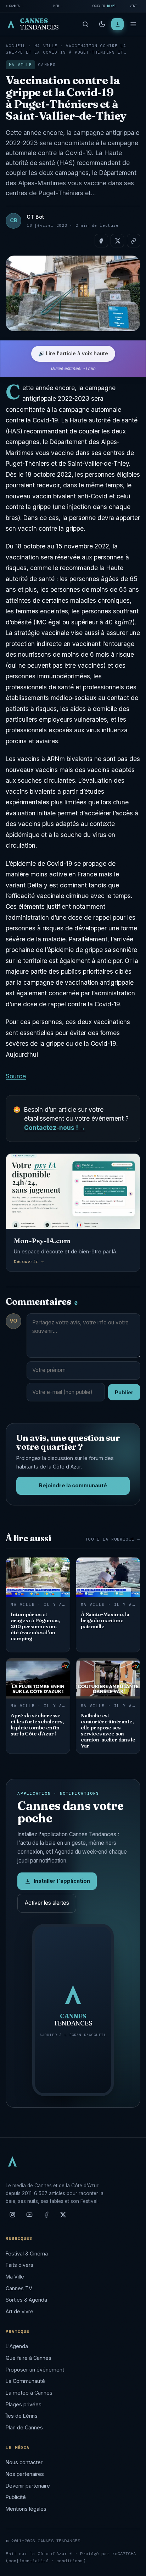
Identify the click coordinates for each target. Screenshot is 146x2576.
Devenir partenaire (28, 2486)
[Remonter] (132, 2567)
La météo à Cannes (29, 2393)
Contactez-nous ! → (55, 1128)
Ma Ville (46, 46)
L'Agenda (17, 2346)
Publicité (16, 2497)
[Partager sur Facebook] (101, 241)
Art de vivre (19, 2311)
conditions (70, 2561)
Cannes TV (19, 2288)
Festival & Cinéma (27, 2254)
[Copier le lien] (134, 241)
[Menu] (133, 24)
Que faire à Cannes (29, 2358)
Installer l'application (62, 1881)
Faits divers (19, 2265)
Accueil (16, 46)
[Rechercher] (85, 24)
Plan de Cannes (24, 2427)
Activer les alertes (47, 1903)
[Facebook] (46, 2217)
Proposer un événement (35, 2370)
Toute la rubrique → (113, 1539)
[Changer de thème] (102, 24)
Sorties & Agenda (26, 2300)
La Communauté (25, 2381)
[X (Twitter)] (63, 2217)
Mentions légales (26, 2509)
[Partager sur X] (117, 241)
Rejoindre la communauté (73, 1486)
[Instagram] (12, 2217)
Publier (124, 1392)
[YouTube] (29, 2217)
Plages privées (24, 2404)
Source (16, 1076)
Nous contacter (24, 2462)
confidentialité (29, 2561)
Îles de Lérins (22, 2416)
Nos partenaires (25, 2474)
